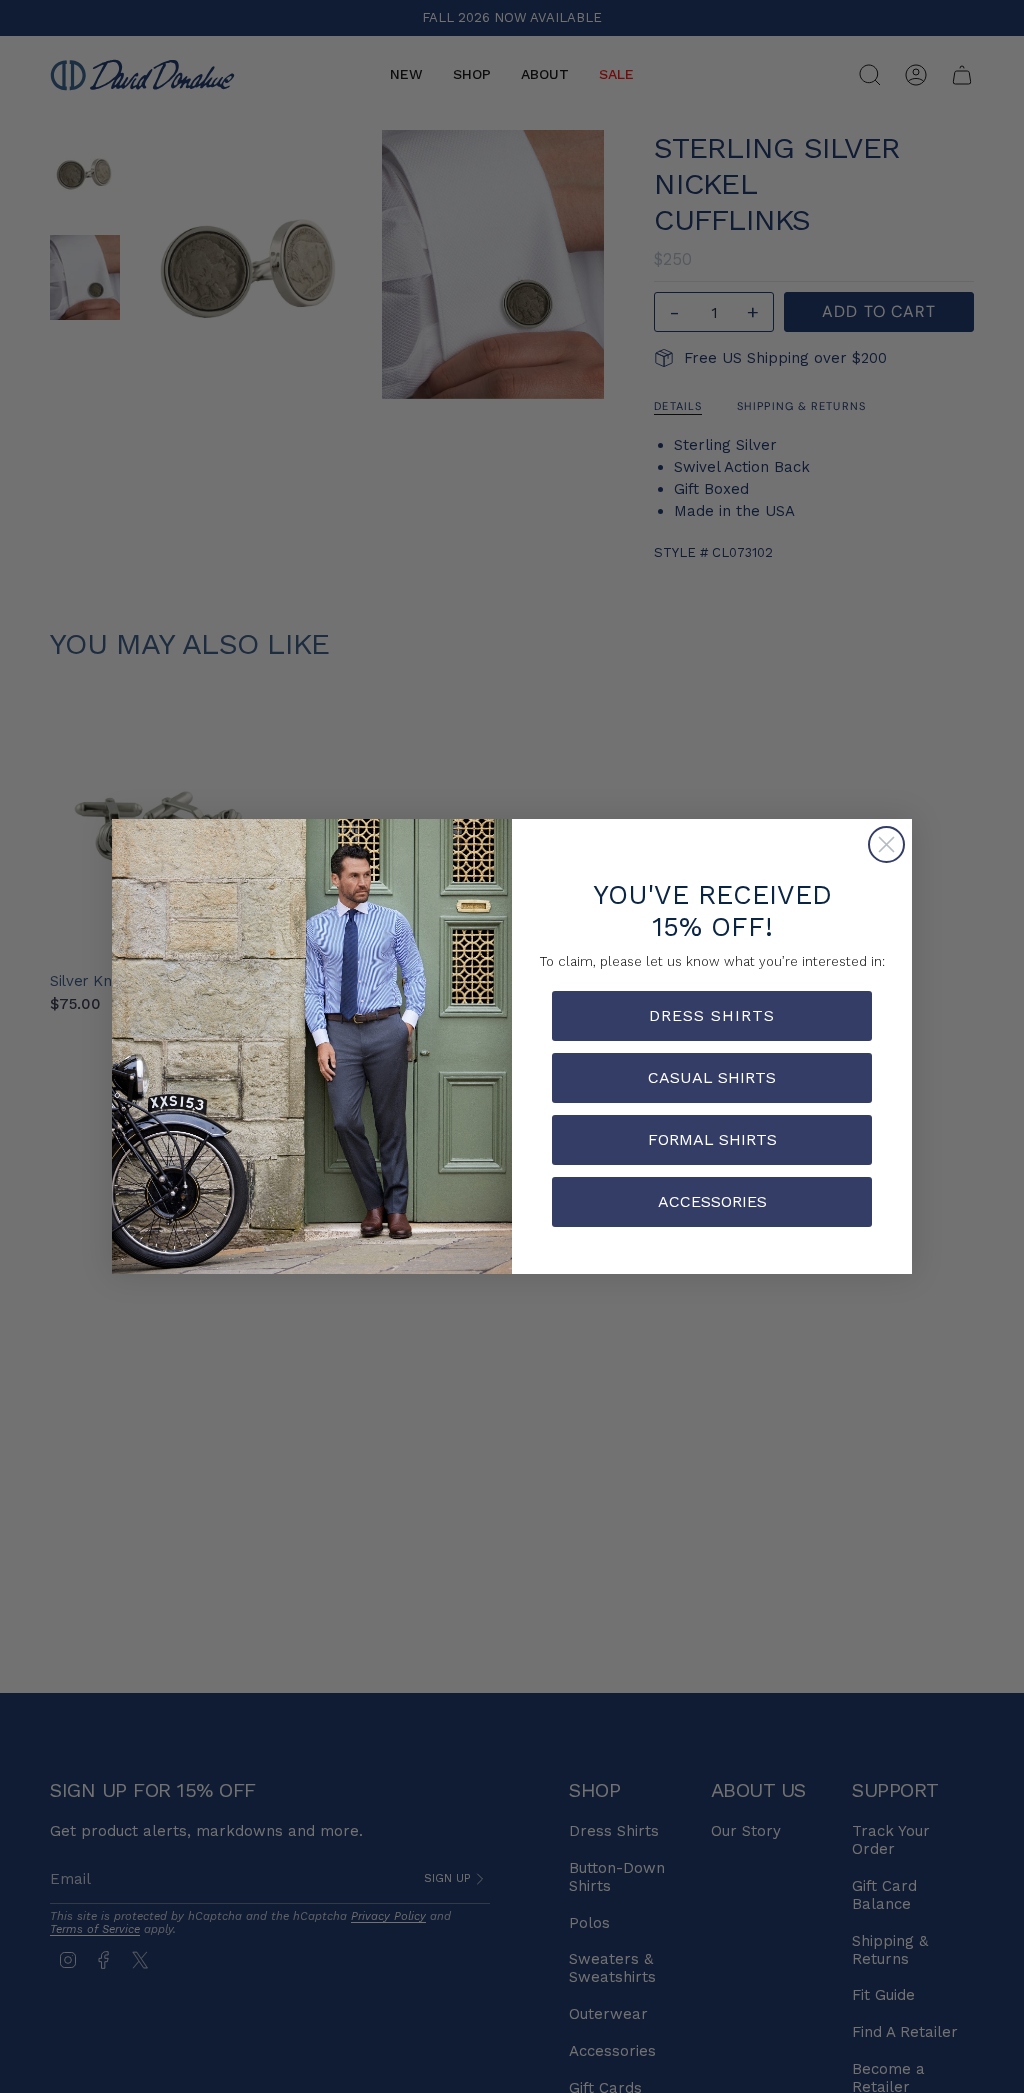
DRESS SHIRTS (712, 1015)
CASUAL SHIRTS (712, 1077)
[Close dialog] (886, 844)
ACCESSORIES (712, 1201)
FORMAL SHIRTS (712, 1139)
